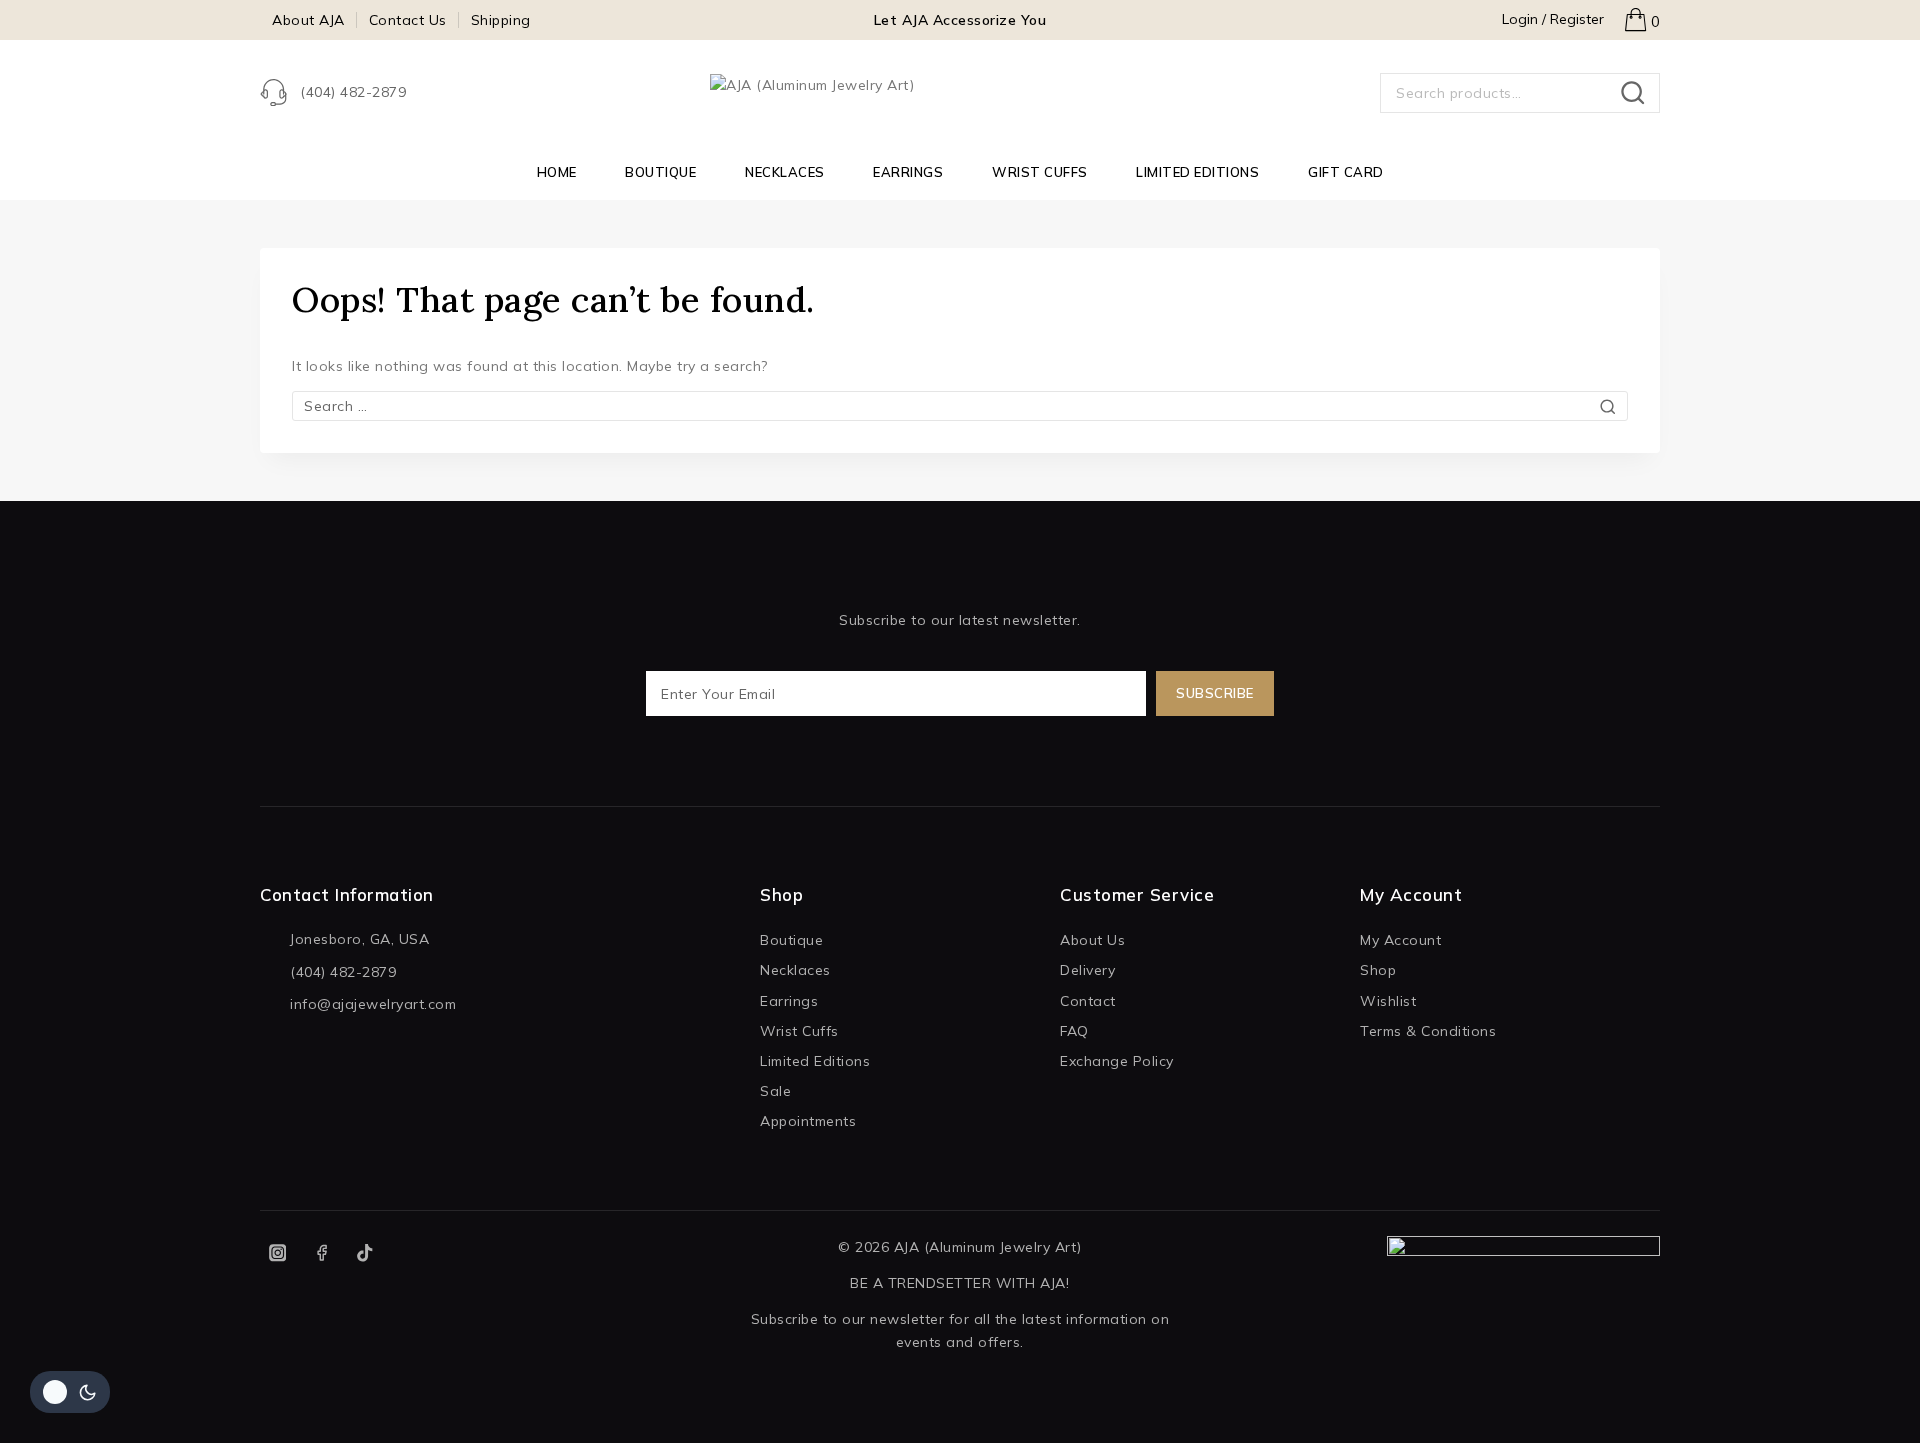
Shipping (501, 20)
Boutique (660, 172)
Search (1638, 93)
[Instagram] (277, 1253)
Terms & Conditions (1428, 1031)
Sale (775, 1091)
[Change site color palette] (70, 1392)
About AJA (308, 20)
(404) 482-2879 (343, 972)
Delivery (1087, 970)
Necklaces (785, 172)
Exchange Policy (1117, 1061)
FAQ (1074, 1031)
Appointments (808, 1121)
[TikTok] (365, 1253)
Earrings (908, 172)
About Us (1092, 940)
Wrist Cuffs (1040, 172)
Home (557, 172)
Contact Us (408, 20)
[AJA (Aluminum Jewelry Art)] (960, 93)
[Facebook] (321, 1253)
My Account (1400, 940)
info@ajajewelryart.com (373, 1004)
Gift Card (1346, 172)
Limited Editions (1197, 172)
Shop (1378, 970)
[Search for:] (960, 406)
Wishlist (1388, 1001)
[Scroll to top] (1869, 1402)
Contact (1088, 1001)
